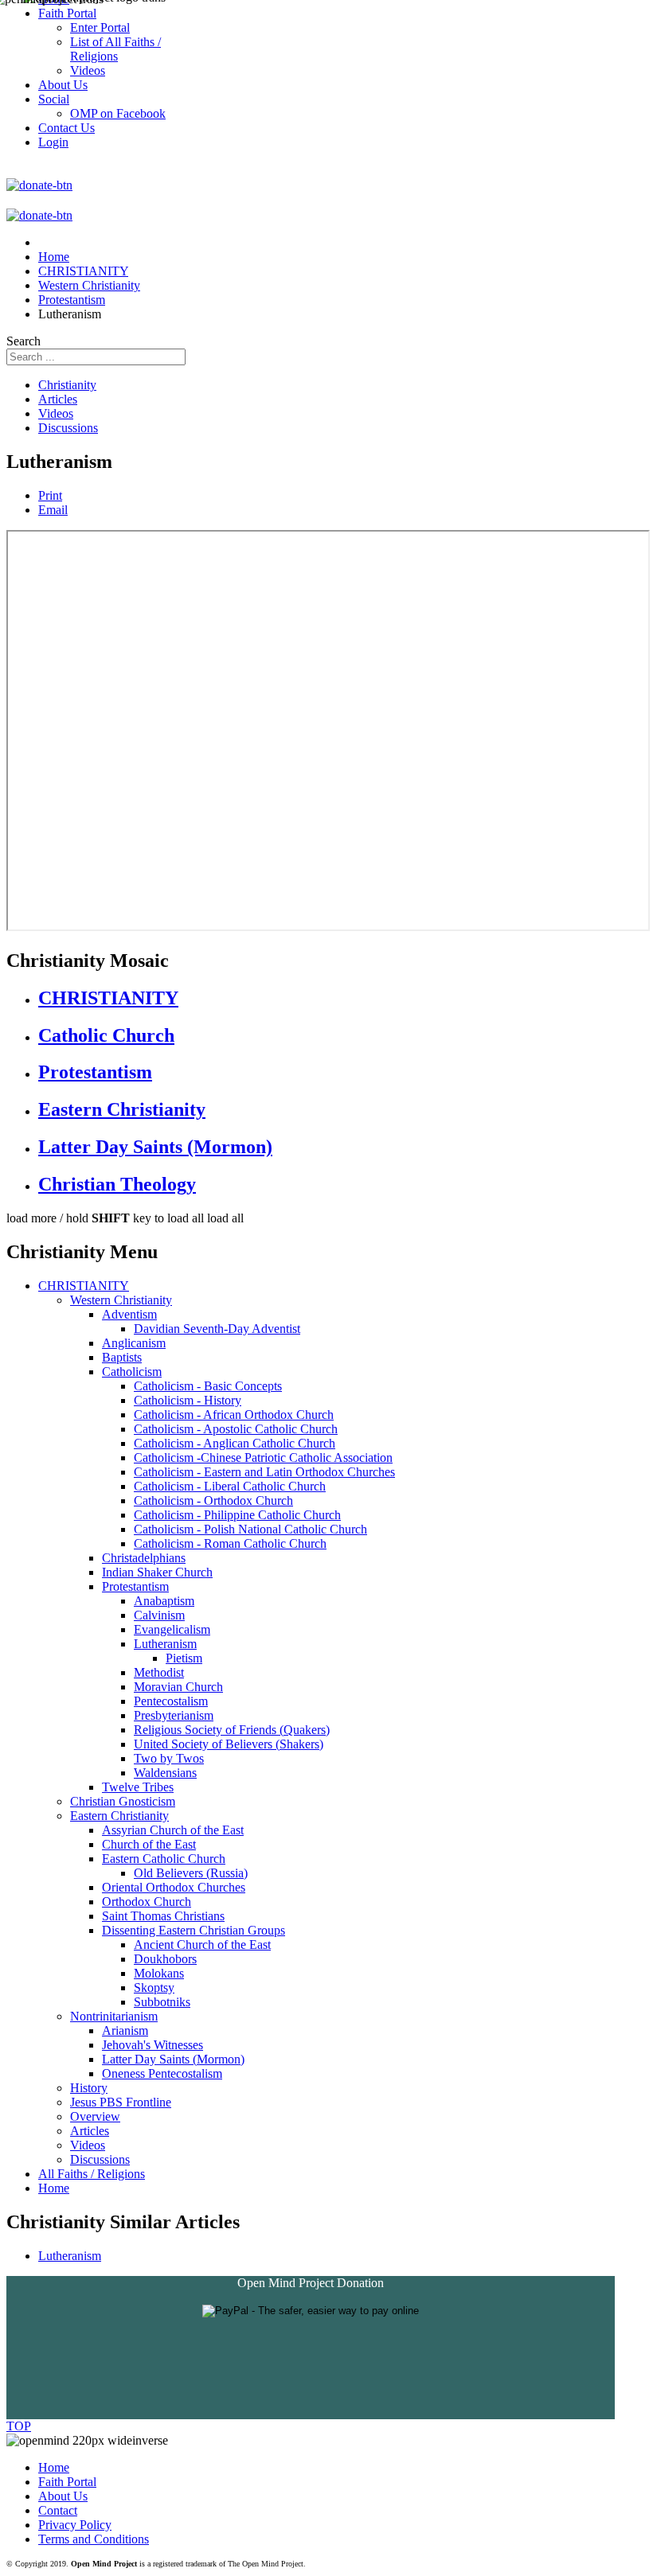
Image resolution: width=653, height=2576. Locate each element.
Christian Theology (117, 1184)
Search (23, 341)
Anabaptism (164, 1601)
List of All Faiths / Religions (115, 49)
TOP (19, 2426)
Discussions (68, 428)
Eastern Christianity (122, 1109)
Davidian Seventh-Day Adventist (217, 1329)
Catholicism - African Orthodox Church (234, 1415)
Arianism (125, 2030)
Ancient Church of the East (202, 1945)
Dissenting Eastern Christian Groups (194, 1930)
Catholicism (132, 1372)
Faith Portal (67, 2482)
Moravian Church (178, 1687)
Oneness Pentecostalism (162, 2073)
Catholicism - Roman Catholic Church (230, 1543)
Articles (58, 399)
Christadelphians (144, 1558)
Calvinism (159, 1615)
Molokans (159, 1973)
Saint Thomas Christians (163, 1916)
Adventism (129, 1314)
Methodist (159, 1672)
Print (50, 495)
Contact (58, 2510)
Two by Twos (169, 1758)
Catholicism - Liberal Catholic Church (230, 1486)
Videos (56, 413)
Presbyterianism (174, 1715)
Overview (95, 2116)
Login (53, 142)
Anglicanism (134, 1343)
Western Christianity (121, 1300)
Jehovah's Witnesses (152, 2045)
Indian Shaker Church (157, 1572)
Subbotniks (162, 2002)
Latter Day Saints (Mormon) (155, 1147)
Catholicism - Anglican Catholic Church (235, 1443)
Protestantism (95, 1072)
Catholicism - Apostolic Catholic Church (236, 1429)
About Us (63, 2496)
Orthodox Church (147, 1902)
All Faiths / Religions (92, 2174)
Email (53, 510)
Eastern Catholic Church (164, 1859)
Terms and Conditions (94, 2539)
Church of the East (149, 1844)
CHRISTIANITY (108, 998)
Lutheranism (165, 1644)
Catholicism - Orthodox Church (213, 1500)
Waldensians (165, 1773)
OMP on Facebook (118, 113)
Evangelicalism (172, 1629)
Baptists (122, 1357)
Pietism (184, 1658)
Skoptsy (154, 1988)
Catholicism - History (188, 1400)
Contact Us (66, 128)
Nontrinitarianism (114, 2016)
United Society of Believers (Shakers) (229, 1744)
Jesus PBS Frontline (121, 2102)
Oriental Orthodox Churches (174, 1887)
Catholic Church (106, 1035)
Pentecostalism (171, 1701)
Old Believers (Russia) (191, 1873)
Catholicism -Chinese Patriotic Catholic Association (263, 1458)
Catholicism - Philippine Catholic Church (237, 1515)
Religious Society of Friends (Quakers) (232, 1730)
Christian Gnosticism (123, 1801)
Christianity (67, 385)
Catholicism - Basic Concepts (208, 1386)
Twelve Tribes (138, 1787)
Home (54, 2188)
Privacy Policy (75, 2525)
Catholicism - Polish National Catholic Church (250, 1529)
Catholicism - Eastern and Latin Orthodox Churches (264, 1472)
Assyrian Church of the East (173, 1830)
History (89, 2088)
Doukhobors (165, 1959)
